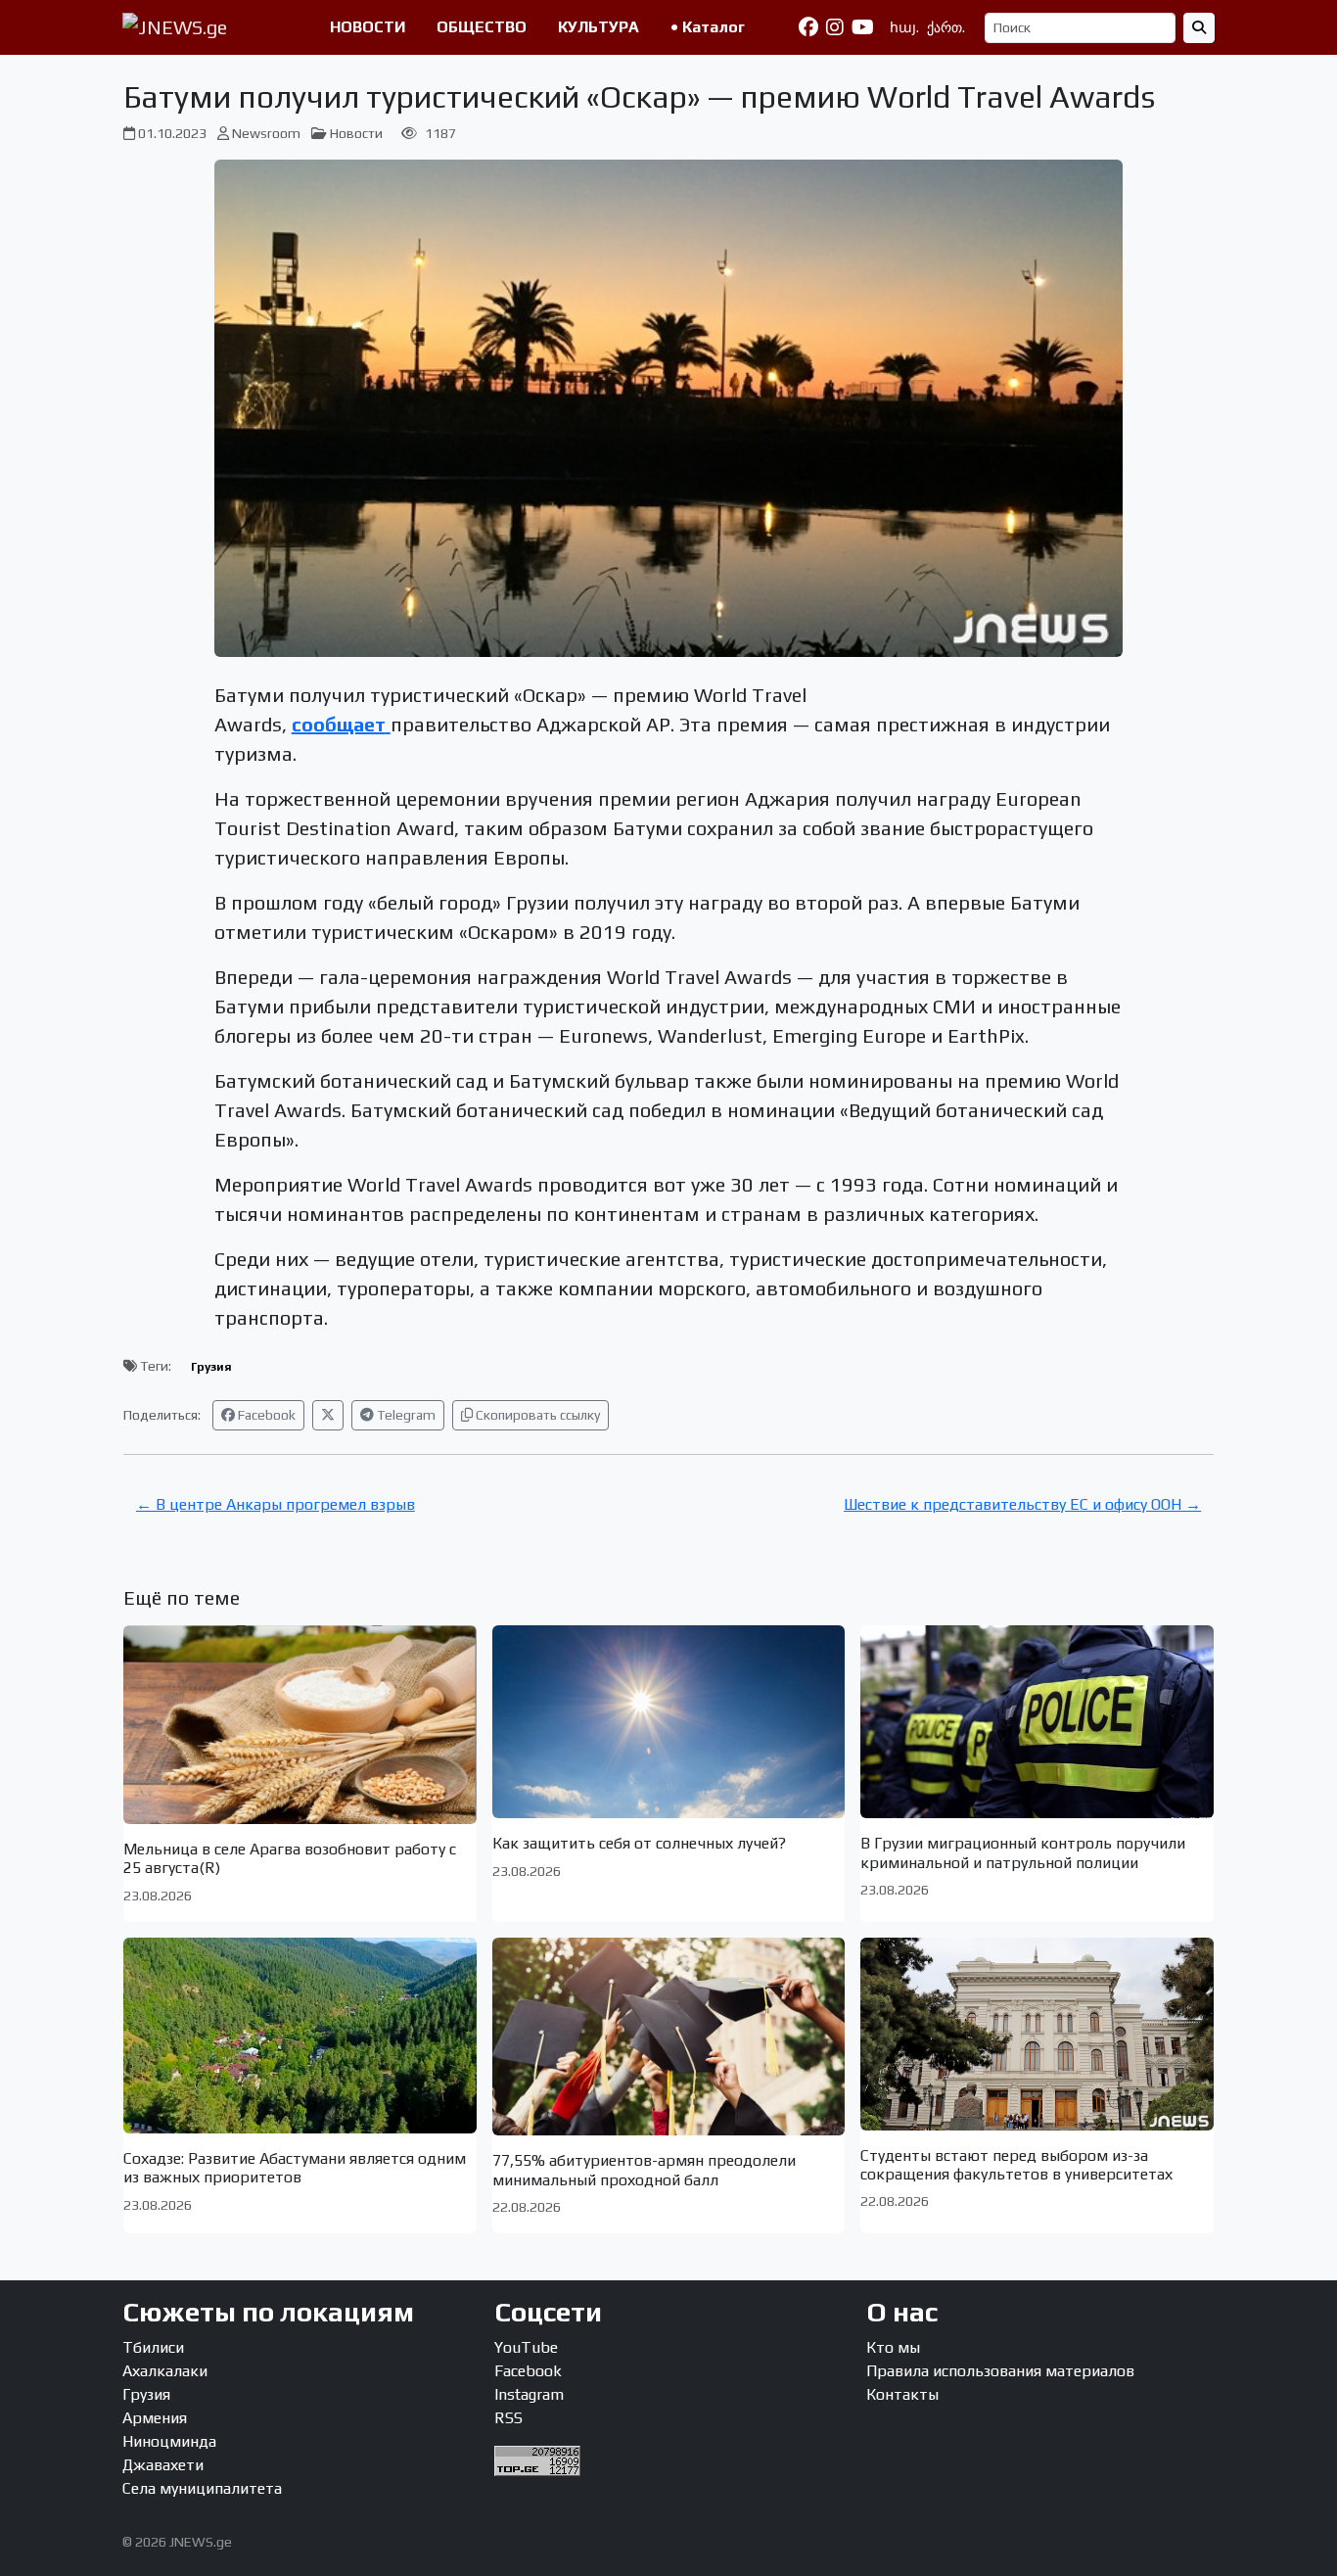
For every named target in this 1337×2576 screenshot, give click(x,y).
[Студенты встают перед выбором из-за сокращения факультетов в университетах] (1037, 2034)
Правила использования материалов (1000, 2371)
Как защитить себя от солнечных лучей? (639, 1843)
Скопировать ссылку (536, 1415)
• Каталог (708, 27)
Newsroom (266, 133)
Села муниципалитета (202, 2488)
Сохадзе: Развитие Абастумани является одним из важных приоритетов (295, 2168)
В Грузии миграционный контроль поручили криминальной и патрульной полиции (1023, 1852)
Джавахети (163, 2465)
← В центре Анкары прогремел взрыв (276, 1504)
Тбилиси (153, 2347)
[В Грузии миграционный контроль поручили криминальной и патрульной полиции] (1037, 1722)
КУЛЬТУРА (599, 27)
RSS (508, 2418)
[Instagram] (835, 27)
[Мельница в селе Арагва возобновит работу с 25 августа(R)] (300, 1725)
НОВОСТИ (368, 27)
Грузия (211, 1367)
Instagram (529, 2394)
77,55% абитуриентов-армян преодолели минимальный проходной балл (644, 2170)
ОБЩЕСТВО (482, 27)
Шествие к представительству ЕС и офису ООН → (1022, 1504)
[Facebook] (808, 27)
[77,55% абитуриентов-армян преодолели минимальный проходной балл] (669, 2037)
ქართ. (946, 27)
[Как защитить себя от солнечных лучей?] (669, 1722)
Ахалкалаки (165, 2371)
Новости (356, 133)
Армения (155, 2418)
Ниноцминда (169, 2441)
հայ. (904, 27)
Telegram (405, 1415)
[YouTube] (863, 27)
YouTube (526, 2347)
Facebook (265, 1415)
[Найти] (1199, 28)
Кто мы (893, 2347)
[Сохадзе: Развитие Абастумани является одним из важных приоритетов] (300, 2036)
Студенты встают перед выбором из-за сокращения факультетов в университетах (1016, 2165)
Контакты (902, 2394)
